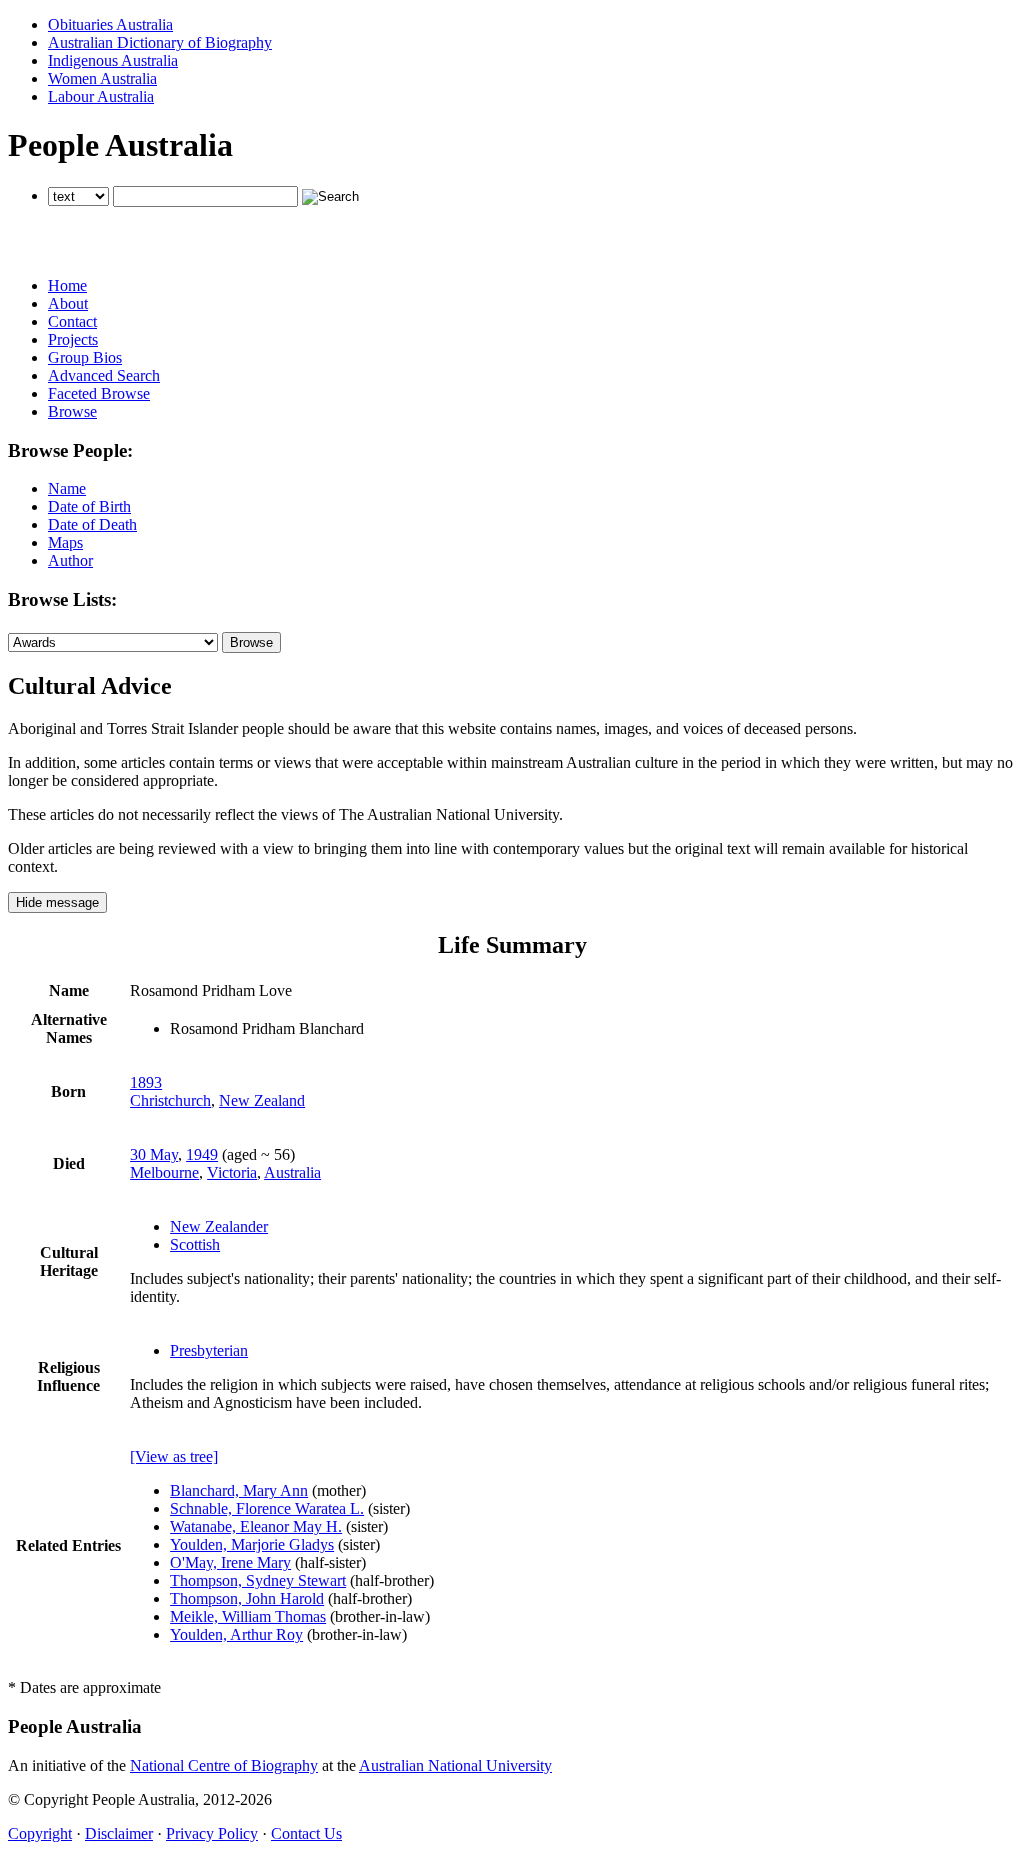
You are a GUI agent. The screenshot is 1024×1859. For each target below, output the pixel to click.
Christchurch (170, 1100)
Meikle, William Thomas (248, 1616)
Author (70, 560)
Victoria (232, 1172)
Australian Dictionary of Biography (160, 42)
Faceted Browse (99, 393)
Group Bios (85, 357)
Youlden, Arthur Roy (236, 1634)
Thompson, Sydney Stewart (258, 1580)
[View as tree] (174, 1456)
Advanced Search (104, 375)
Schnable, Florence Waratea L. (267, 1508)
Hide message (57, 902)
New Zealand (262, 1100)
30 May (154, 1154)
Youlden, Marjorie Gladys (252, 1544)
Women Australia (102, 78)
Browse (72, 411)
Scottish (195, 1244)
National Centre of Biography (224, 1765)
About (68, 303)
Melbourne (164, 1172)
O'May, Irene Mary (230, 1562)
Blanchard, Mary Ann (239, 1490)
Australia (292, 1172)
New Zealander (219, 1226)
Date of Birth (89, 506)
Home (67, 285)
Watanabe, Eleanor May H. (256, 1526)
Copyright (40, 1833)
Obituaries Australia (110, 24)
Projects (73, 339)
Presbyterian (209, 1350)
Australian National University (455, 1765)
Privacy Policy (212, 1833)
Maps (65, 542)
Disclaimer (119, 1833)
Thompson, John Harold (247, 1598)
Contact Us (306, 1833)
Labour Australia (101, 96)
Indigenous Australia (113, 60)
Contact (72, 321)
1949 (202, 1154)
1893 (146, 1082)
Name (67, 488)
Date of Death (92, 524)
